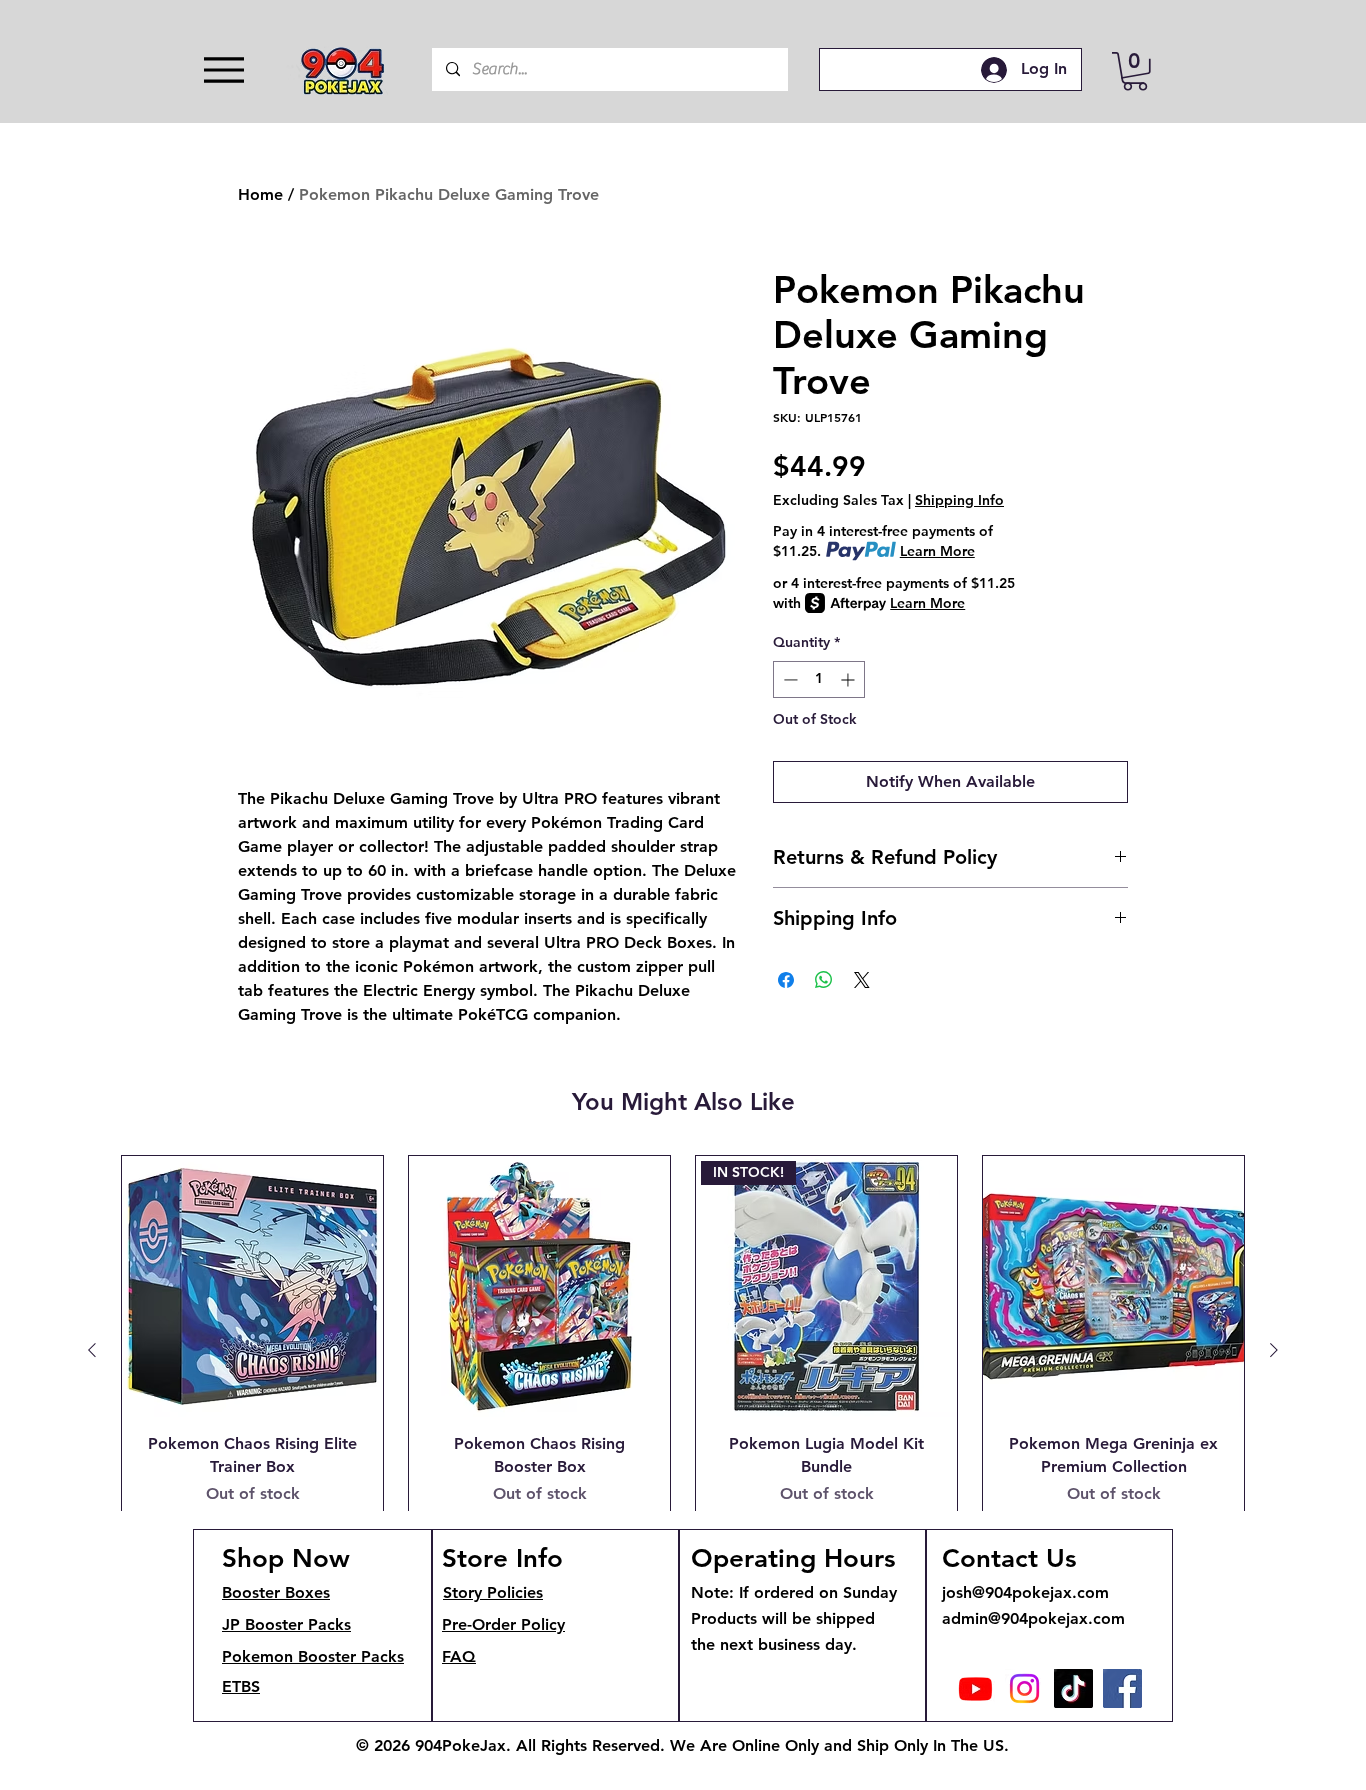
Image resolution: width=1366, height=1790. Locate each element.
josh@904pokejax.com (1025, 1592)
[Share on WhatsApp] (824, 980)
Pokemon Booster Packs (313, 1656)
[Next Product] (1274, 1350)
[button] (1135, 71)
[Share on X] (862, 980)
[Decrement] (788, 679)
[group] (683, 1350)
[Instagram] (1024, 1688)
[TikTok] (1073, 1688)
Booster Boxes (276, 1592)
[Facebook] (1122, 1688)
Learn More (937, 551)
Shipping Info (959, 500)
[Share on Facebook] (786, 980)
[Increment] (849, 679)
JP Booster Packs (286, 1624)
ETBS (241, 1686)
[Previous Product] (92, 1350)
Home (260, 194)
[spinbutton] (819, 679)
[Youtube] (975, 1688)
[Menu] (223, 69)
